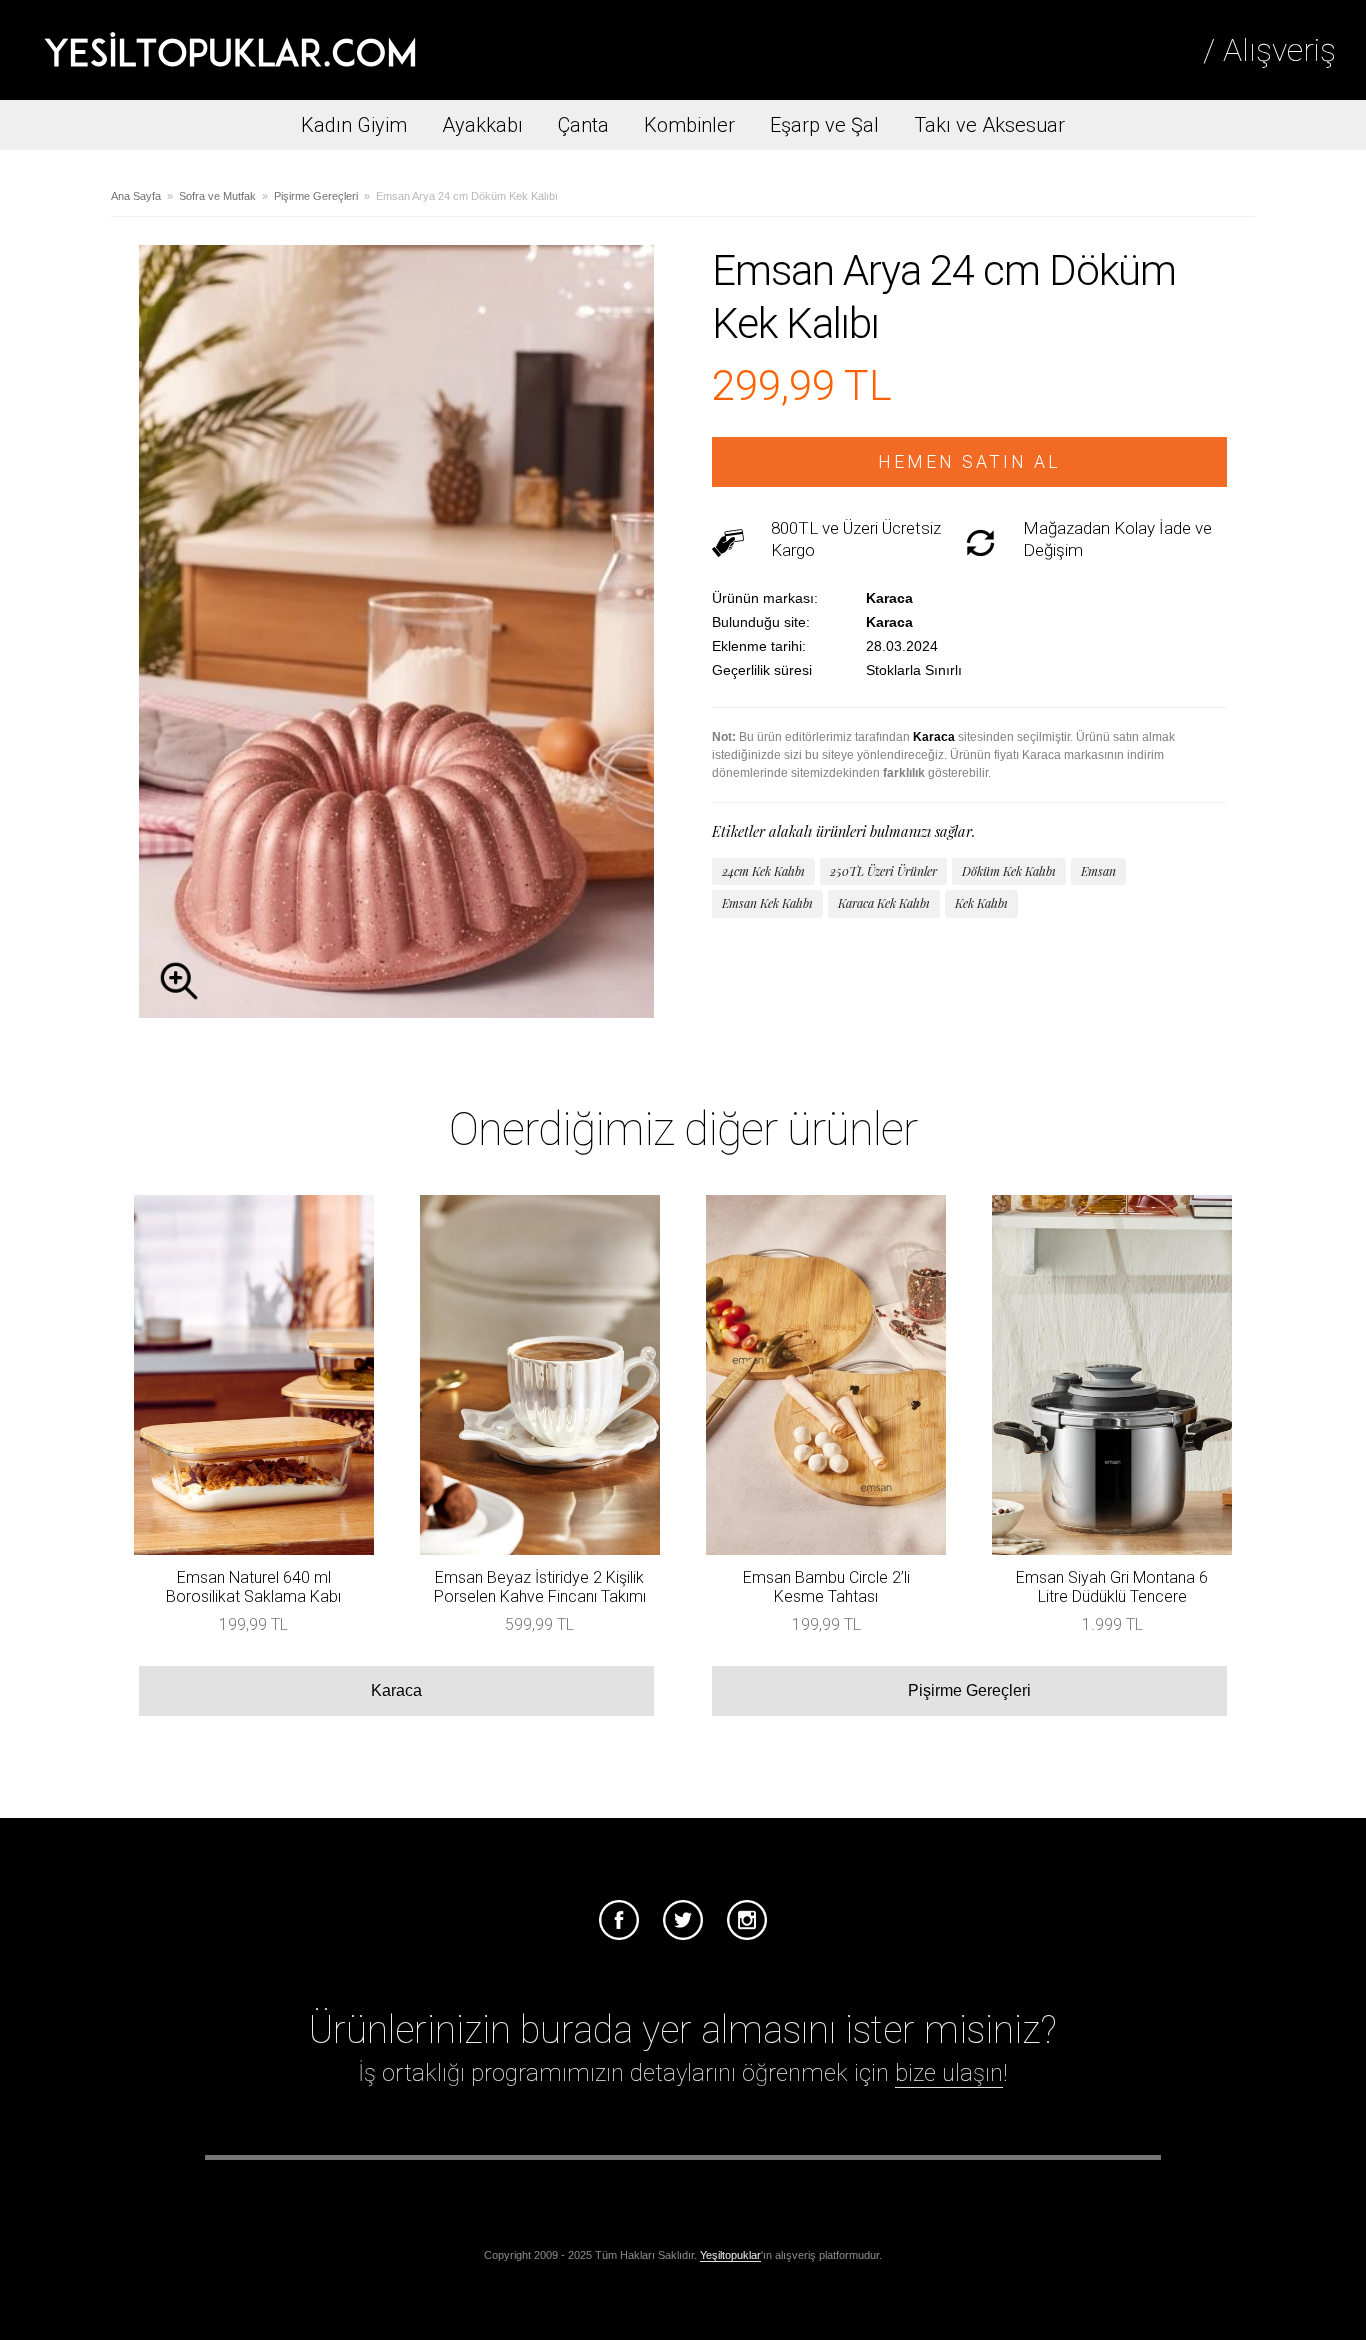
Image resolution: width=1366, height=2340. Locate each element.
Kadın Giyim (354, 125)
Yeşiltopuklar (730, 2255)
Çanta (583, 125)
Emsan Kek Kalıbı (767, 903)
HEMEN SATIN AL (969, 462)
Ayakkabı (482, 125)
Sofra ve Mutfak (217, 196)
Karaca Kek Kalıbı (884, 903)
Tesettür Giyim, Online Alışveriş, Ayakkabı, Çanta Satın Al (230, 50)
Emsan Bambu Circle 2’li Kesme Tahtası (826, 1587)
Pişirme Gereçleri (316, 196)
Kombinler (689, 125)
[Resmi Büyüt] (396, 1012)
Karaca (396, 1690)
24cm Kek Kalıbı (763, 871)
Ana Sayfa (136, 196)
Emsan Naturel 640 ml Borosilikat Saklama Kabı (253, 1587)
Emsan (1098, 871)
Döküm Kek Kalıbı (1009, 871)
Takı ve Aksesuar (989, 125)
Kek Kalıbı (981, 903)
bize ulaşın (949, 2073)
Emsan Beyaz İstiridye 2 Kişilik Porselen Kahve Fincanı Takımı (540, 1587)
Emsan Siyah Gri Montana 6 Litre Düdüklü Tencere (1112, 1587)
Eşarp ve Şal (824, 125)
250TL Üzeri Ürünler (883, 871)
